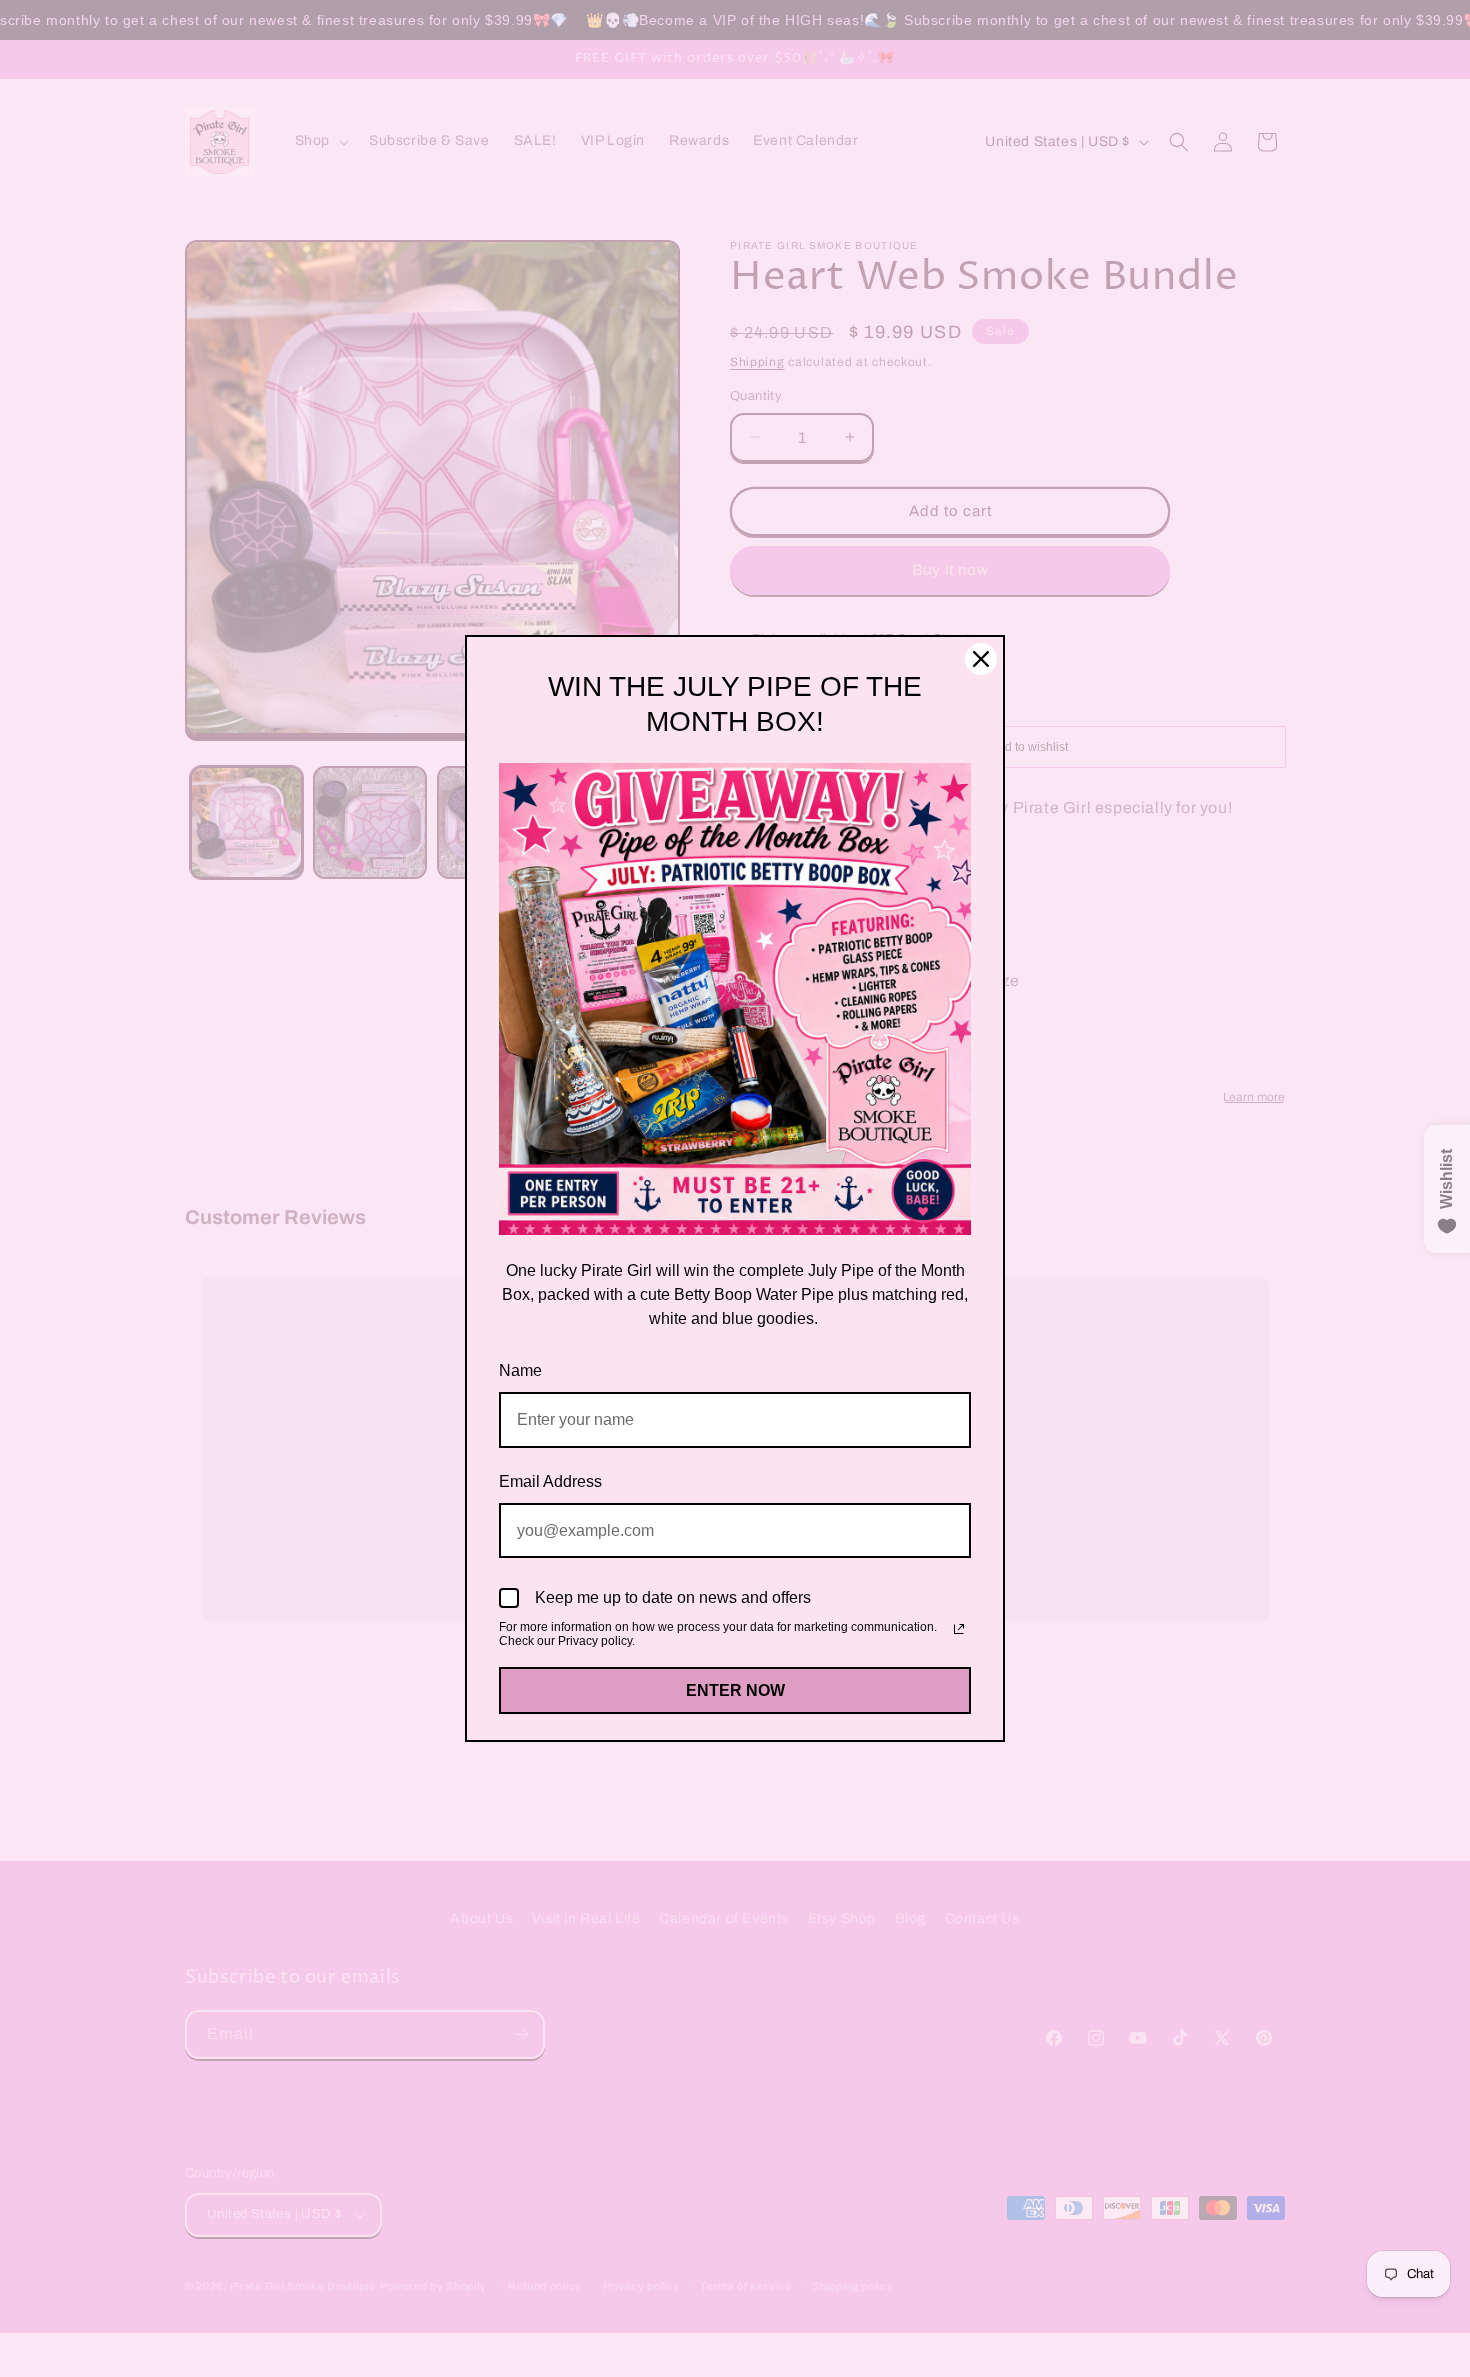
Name (520, 1370)
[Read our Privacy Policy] (959, 1629)
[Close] (981, 659)
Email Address (550, 1481)
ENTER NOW (735, 1690)
